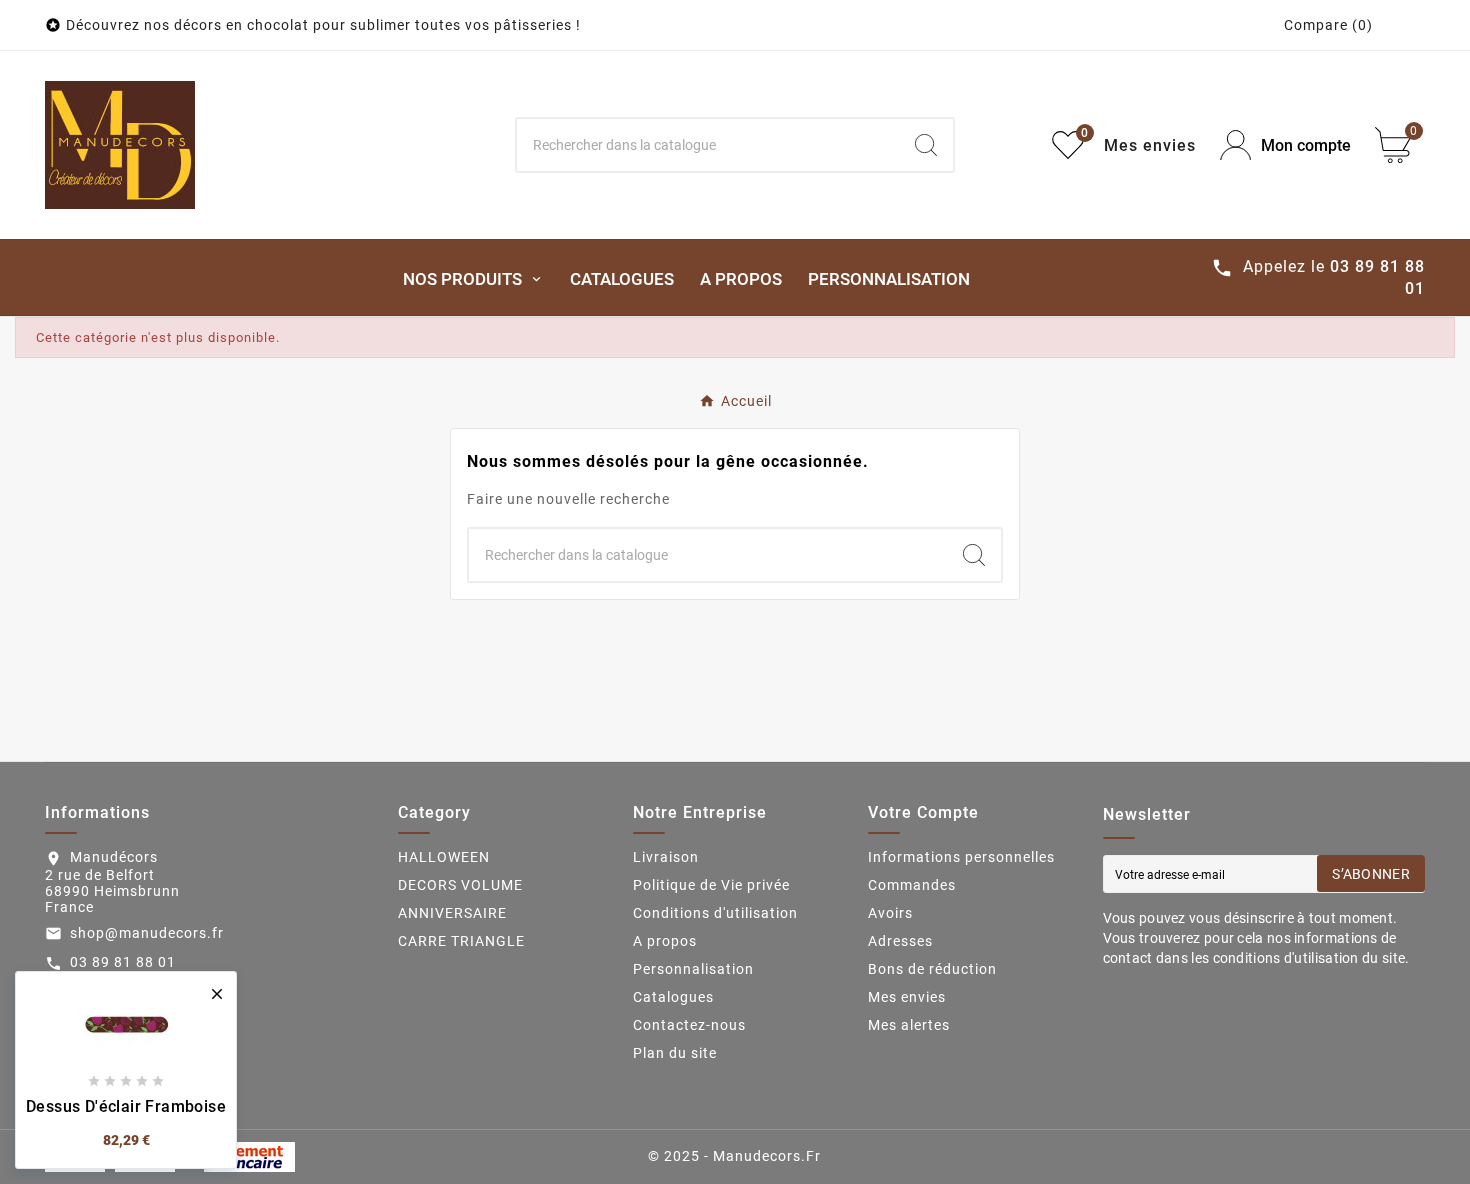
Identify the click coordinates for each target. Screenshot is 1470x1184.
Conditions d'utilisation (715, 913)
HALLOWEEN (444, 857)
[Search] (926, 145)
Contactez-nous (689, 1025)
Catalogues (673, 997)
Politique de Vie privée (711, 885)
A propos (665, 941)
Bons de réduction (932, 969)
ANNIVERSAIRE (452, 913)
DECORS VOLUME (460, 885)
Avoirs (890, 913)
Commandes (912, 885)
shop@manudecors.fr (147, 933)
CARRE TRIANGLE (461, 941)
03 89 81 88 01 (123, 962)
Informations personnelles (961, 857)
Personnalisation (693, 969)
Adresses (900, 941)
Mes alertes (909, 1025)
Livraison (666, 857)
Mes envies (907, 997)
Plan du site (675, 1053)
